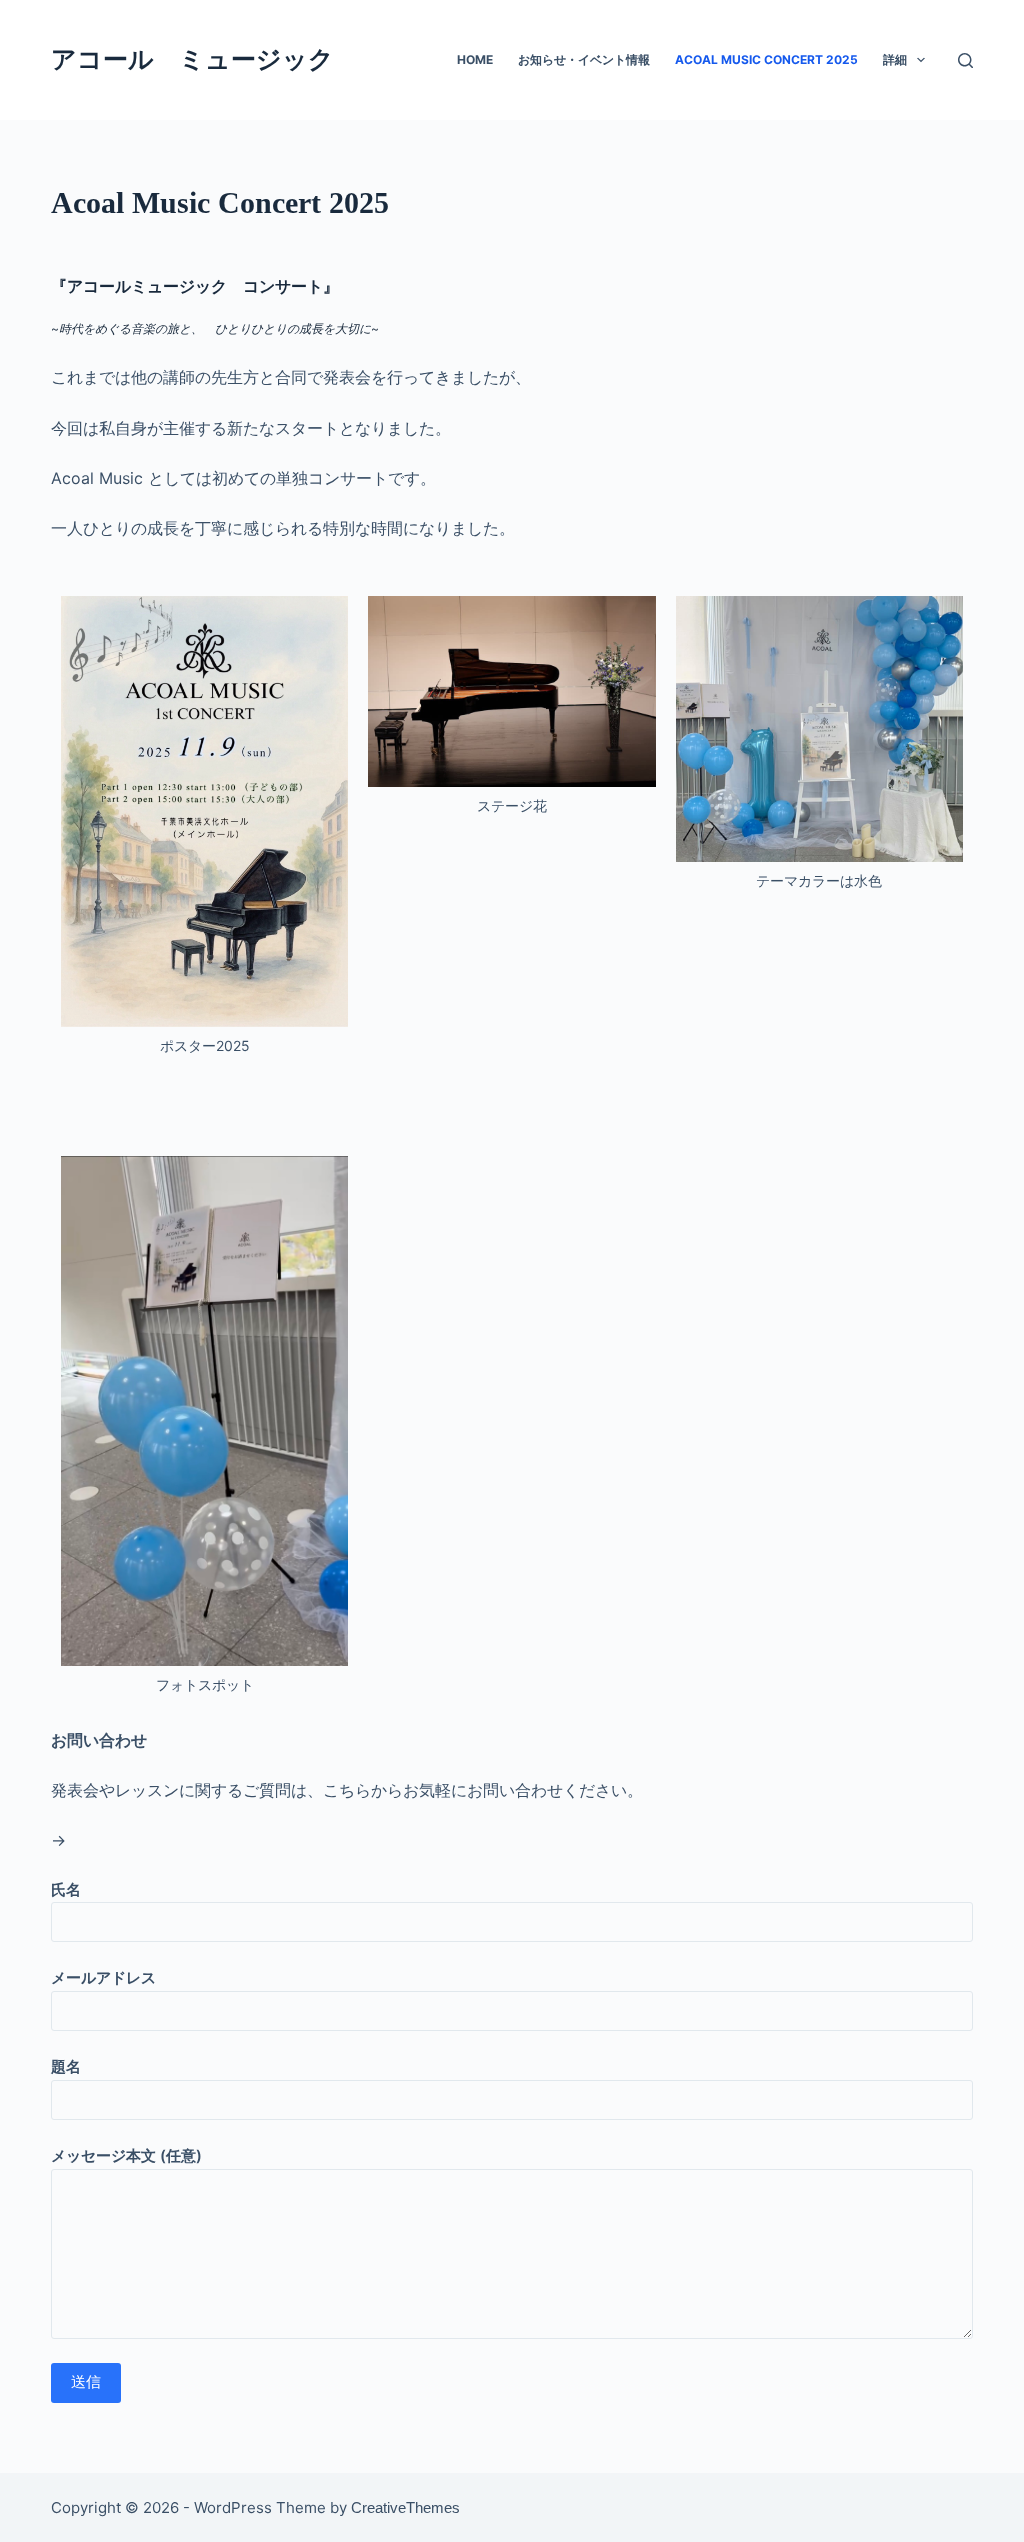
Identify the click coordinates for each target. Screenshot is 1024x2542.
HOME (475, 59)
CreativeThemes (405, 2507)
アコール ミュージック (192, 59)
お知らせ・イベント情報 (584, 59)
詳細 (895, 59)
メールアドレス (103, 1977)
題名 (66, 2066)
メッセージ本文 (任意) (126, 2155)
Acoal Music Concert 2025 (766, 59)
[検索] (965, 60)
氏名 (66, 1889)
